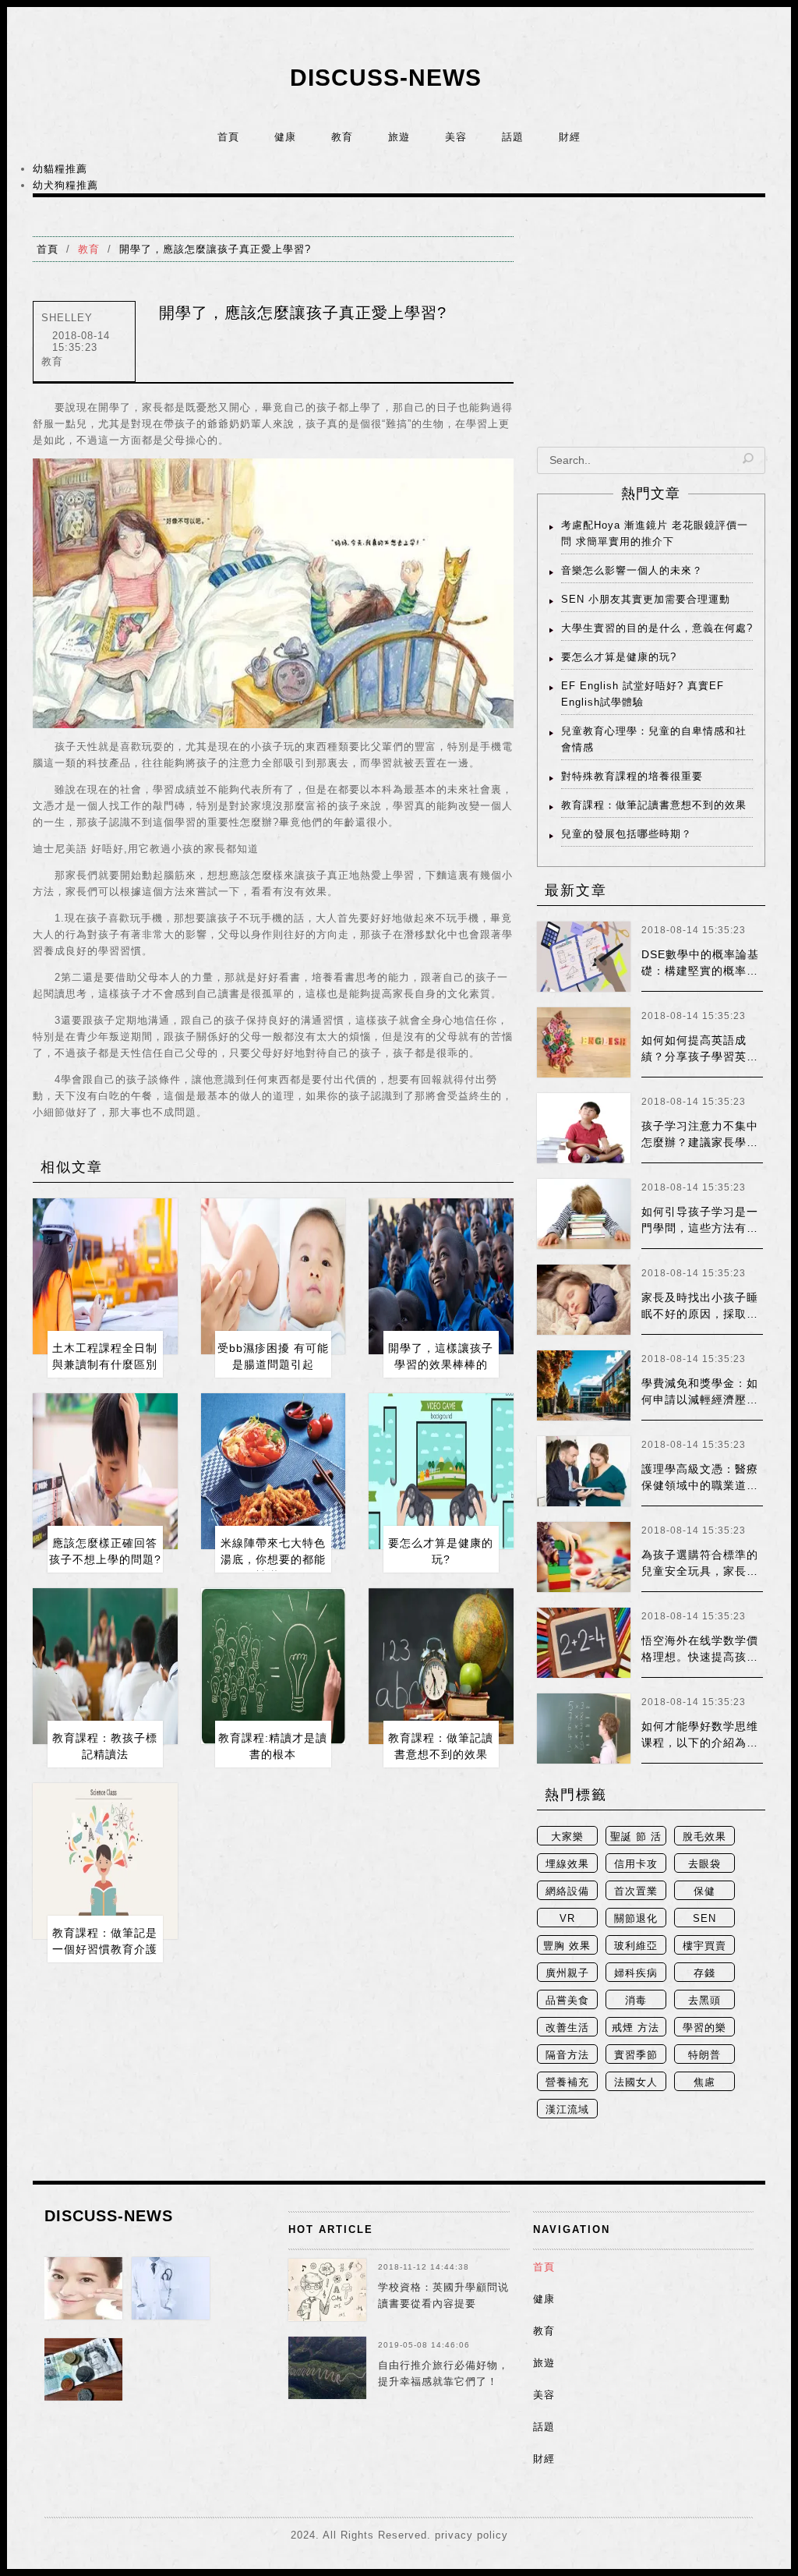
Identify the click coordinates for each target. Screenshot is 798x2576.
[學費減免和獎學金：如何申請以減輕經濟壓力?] (584, 1385)
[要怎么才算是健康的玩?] (441, 1471)
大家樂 (567, 1836)
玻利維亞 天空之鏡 (636, 1947)
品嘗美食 (567, 2000)
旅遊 (399, 137)
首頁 (228, 137)
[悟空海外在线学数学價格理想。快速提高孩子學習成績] (584, 1643)
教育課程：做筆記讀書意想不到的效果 (654, 805)
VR (567, 1918)
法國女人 (636, 2082)
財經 (570, 137)
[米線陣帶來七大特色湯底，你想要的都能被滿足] (274, 1471)
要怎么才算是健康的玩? (619, 657)
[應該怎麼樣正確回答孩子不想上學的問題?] (105, 1471)
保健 (704, 1891)
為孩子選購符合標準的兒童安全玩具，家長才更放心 (700, 1571)
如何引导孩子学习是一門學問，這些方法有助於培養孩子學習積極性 (700, 1228)
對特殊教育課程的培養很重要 (632, 776)
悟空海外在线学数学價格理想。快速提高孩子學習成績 (700, 1657)
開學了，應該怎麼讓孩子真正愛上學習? (215, 249)
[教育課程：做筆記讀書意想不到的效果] (441, 1666)
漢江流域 (567, 2109)
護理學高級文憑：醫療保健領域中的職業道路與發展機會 (700, 1485)
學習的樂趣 (704, 2029)
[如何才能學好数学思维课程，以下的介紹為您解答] (584, 1729)
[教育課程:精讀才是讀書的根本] (274, 1666)
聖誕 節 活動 (636, 1838)
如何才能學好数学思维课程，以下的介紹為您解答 (700, 1743)
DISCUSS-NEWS (386, 78)
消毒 (636, 2000)
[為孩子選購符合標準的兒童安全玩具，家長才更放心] (584, 1557)
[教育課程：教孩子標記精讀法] (105, 1666)
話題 (513, 137)
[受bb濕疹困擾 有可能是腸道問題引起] (274, 1276)
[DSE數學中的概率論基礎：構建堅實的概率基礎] (584, 957)
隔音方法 (567, 2055)
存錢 (704, 1973)
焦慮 (704, 2082)
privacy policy (471, 2535)
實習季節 (636, 2055)
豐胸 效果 (567, 1946)
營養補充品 (567, 2084)
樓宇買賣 (704, 1946)
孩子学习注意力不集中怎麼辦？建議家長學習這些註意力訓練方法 (700, 1142)
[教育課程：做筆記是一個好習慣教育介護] (105, 1861)
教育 (342, 137)
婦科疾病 (636, 1973)
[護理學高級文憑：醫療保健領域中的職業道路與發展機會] (584, 1471)
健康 (285, 137)
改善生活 (567, 2028)
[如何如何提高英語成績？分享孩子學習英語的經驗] (584, 1042)
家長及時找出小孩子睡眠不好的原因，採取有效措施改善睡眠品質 (700, 1314)
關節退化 (636, 1918)
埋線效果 (567, 1864)
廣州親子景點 (567, 1974)
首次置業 (636, 1891)
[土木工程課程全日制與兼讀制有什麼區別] (105, 1276)
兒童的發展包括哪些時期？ (627, 834)
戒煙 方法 (636, 2028)
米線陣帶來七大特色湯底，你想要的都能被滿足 (273, 1559)
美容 (456, 137)
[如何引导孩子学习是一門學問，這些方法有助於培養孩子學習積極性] (584, 1214)
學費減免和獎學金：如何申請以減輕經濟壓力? (700, 1399)
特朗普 (704, 2055)
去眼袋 (704, 1864)
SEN (704, 1918)
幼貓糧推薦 (60, 169)
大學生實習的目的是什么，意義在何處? (657, 628)
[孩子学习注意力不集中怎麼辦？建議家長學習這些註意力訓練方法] (584, 1128)
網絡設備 (567, 1891)
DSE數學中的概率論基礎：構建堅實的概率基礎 (700, 971)
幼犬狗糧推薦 (65, 185)
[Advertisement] (651, 334)
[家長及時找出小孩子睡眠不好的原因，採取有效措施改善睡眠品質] (584, 1300)
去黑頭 (704, 2000)
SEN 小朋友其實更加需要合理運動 (646, 599)
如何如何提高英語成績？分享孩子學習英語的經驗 (700, 1056)
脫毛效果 (704, 1836)
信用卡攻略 (636, 1865)
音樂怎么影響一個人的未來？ (632, 570)
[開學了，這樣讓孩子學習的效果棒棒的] (441, 1276)
